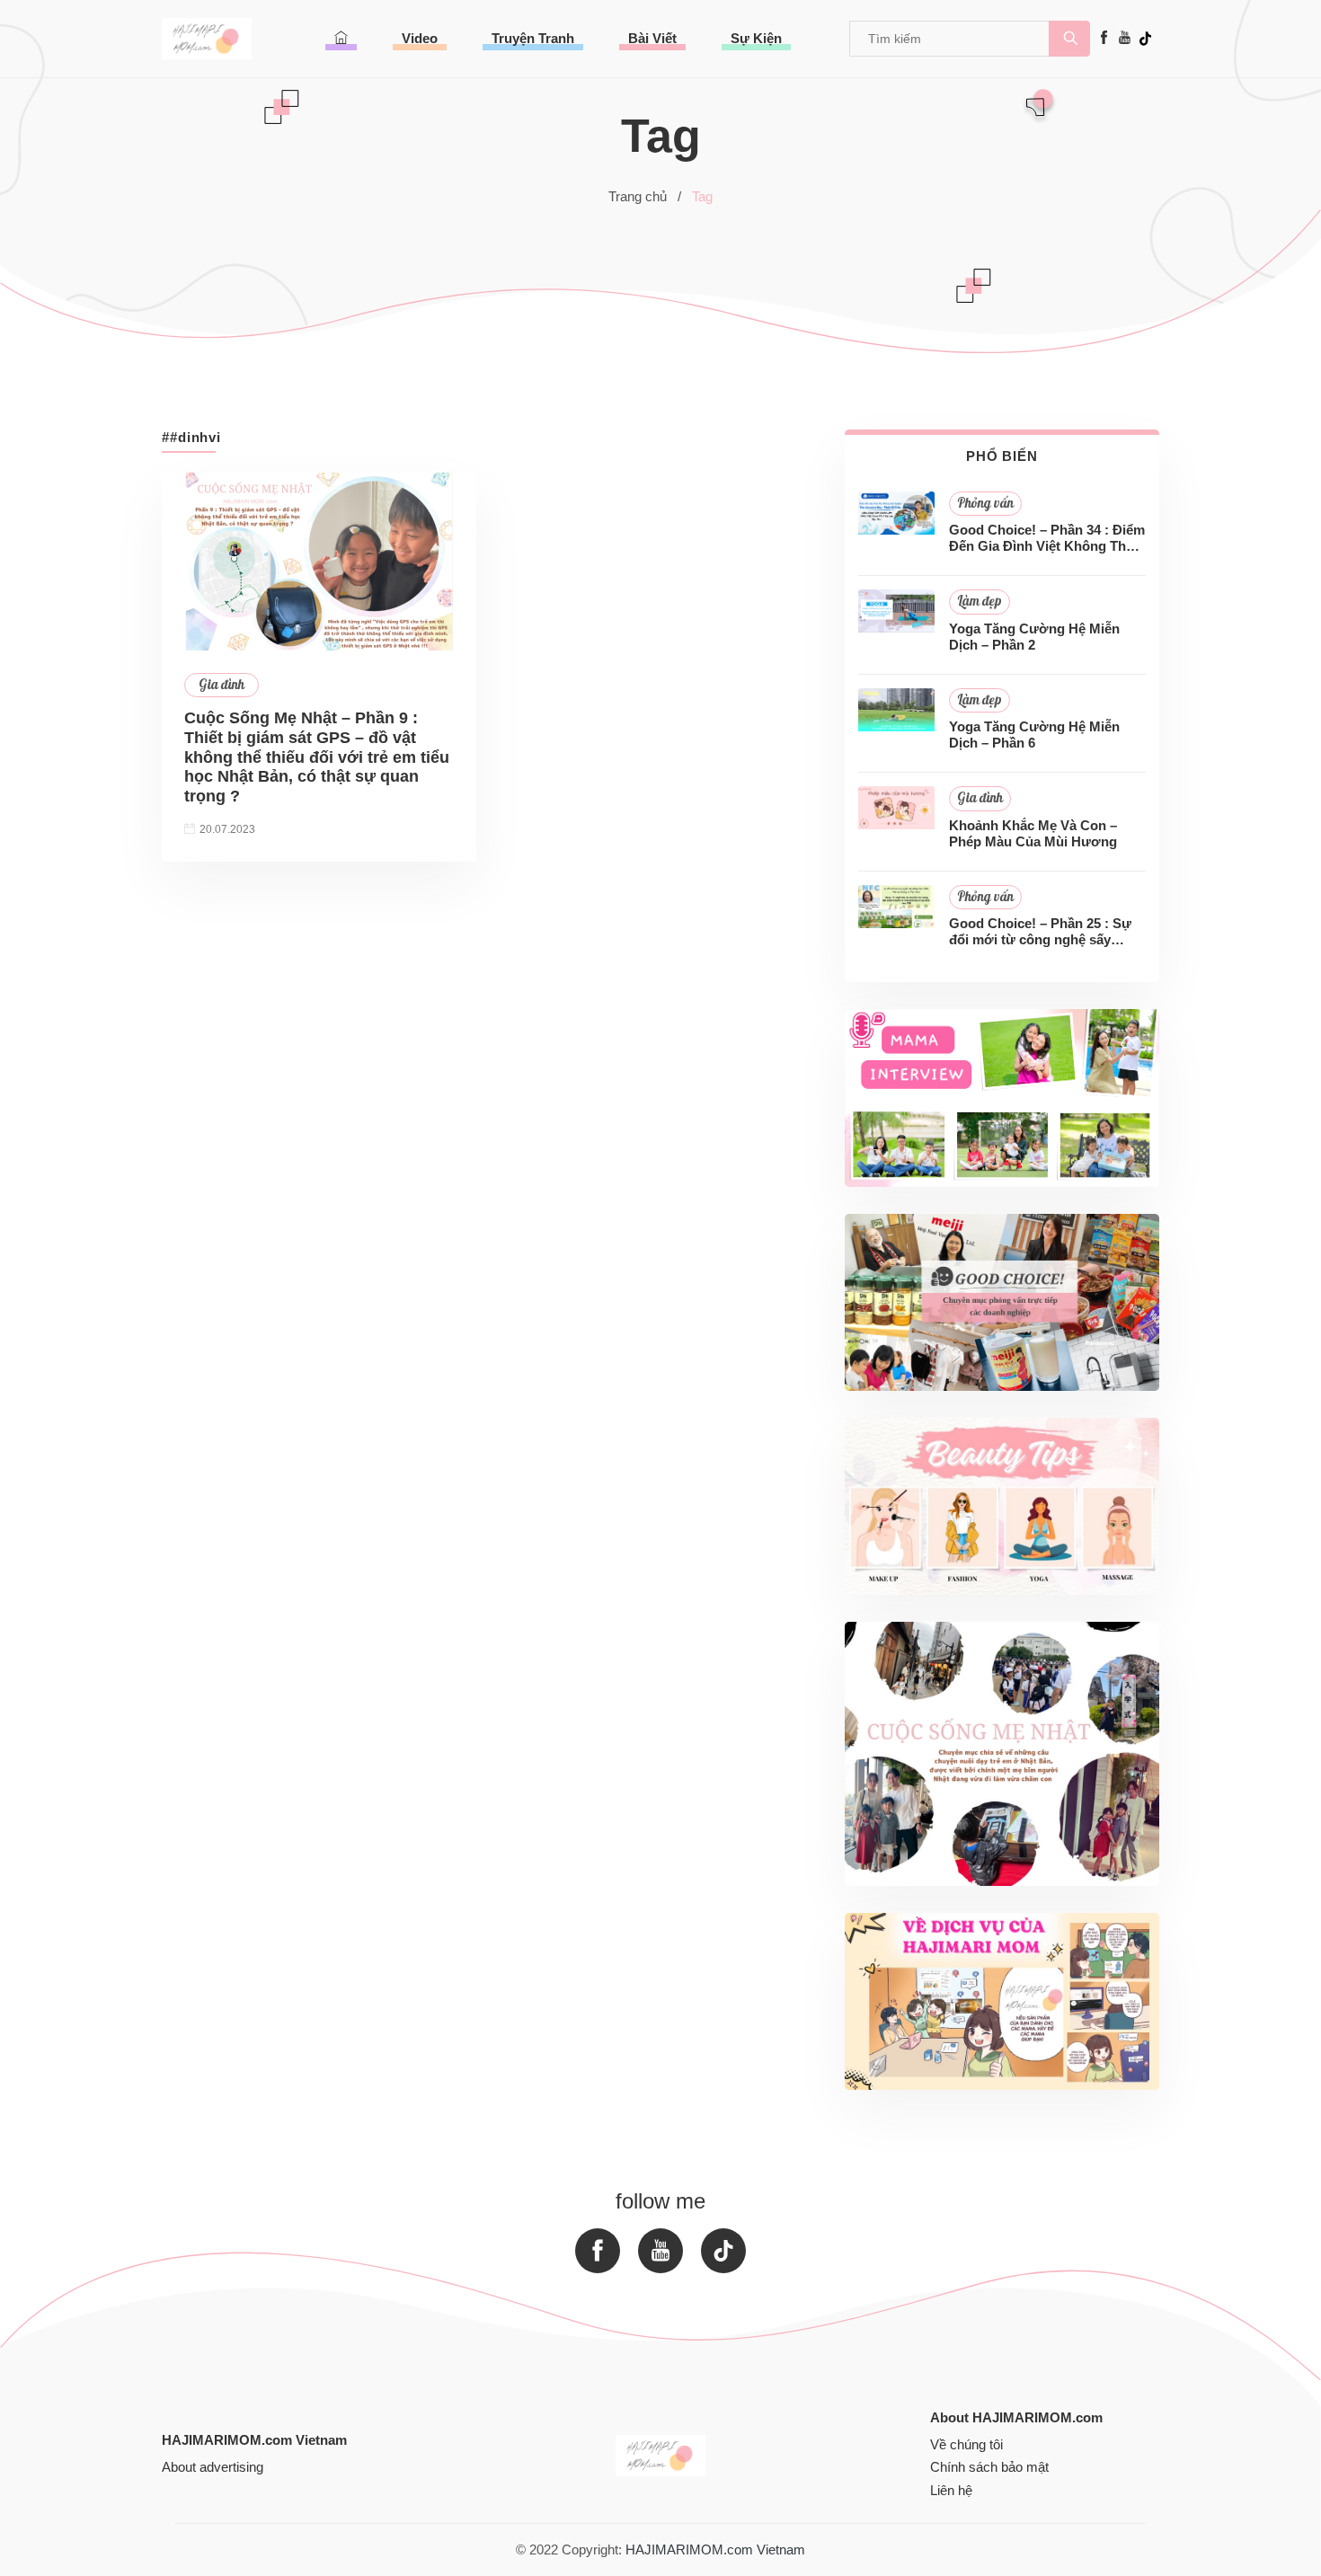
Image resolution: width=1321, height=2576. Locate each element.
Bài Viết (652, 38)
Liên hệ (951, 2490)
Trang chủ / (645, 196)
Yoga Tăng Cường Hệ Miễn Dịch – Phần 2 (1034, 637)
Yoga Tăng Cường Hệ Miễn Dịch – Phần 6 (1034, 735)
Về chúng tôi (966, 2444)
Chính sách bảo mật (989, 2467)
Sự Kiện (756, 38)
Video (420, 38)
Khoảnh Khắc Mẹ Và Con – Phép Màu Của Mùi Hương (1033, 833)
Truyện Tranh (533, 38)
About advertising (213, 2467)
